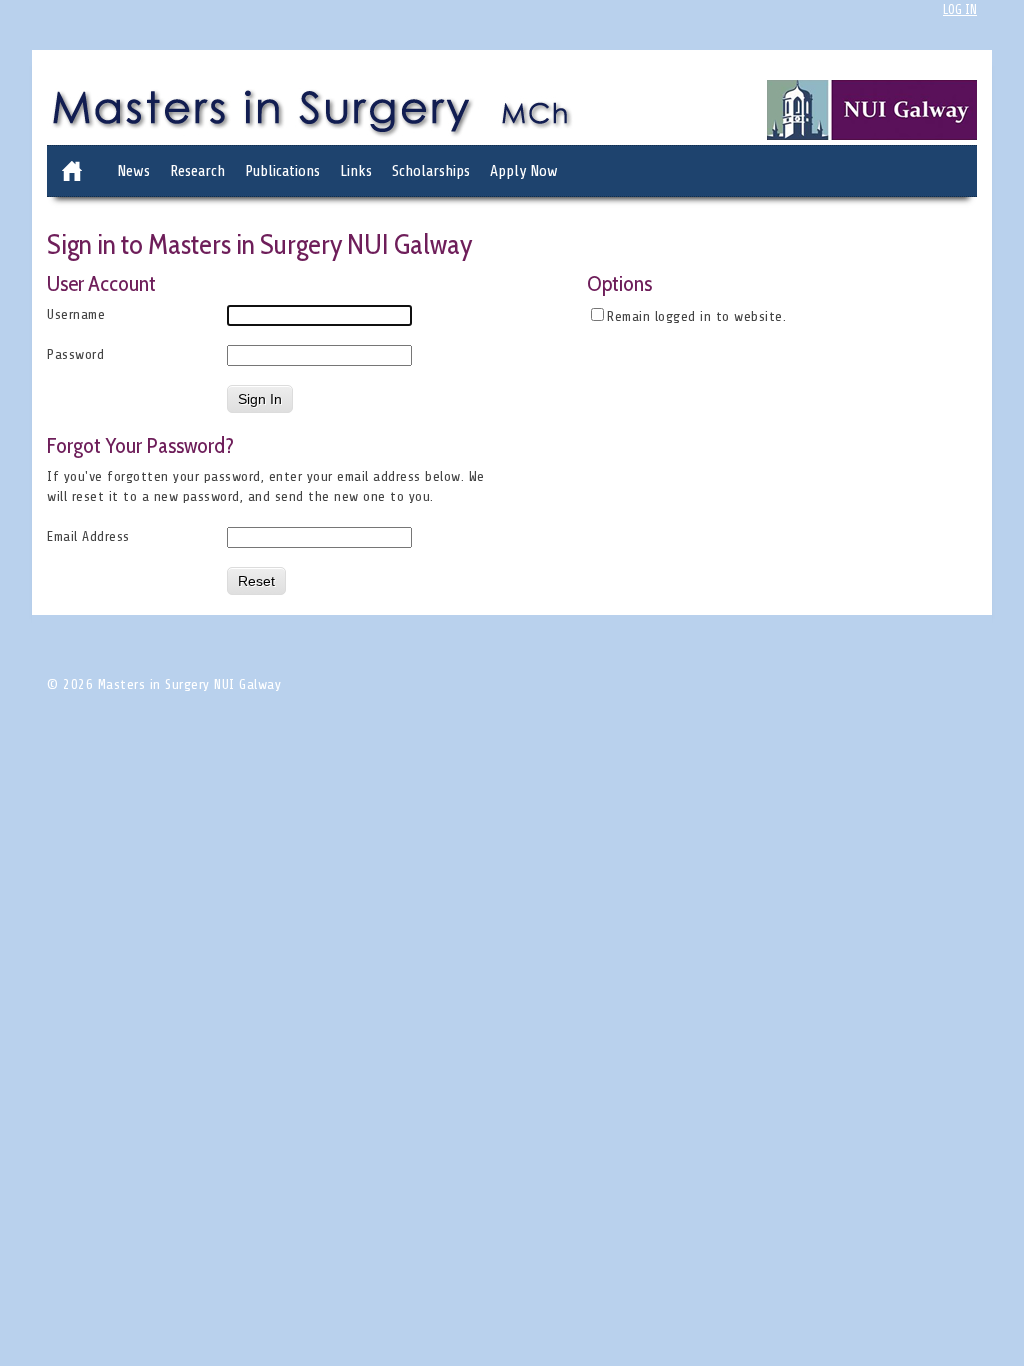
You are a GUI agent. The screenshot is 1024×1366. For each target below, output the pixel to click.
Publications (282, 171)
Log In (960, 9)
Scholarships (431, 171)
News (133, 171)
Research (197, 171)
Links (356, 171)
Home (72, 171)
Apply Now (524, 171)
